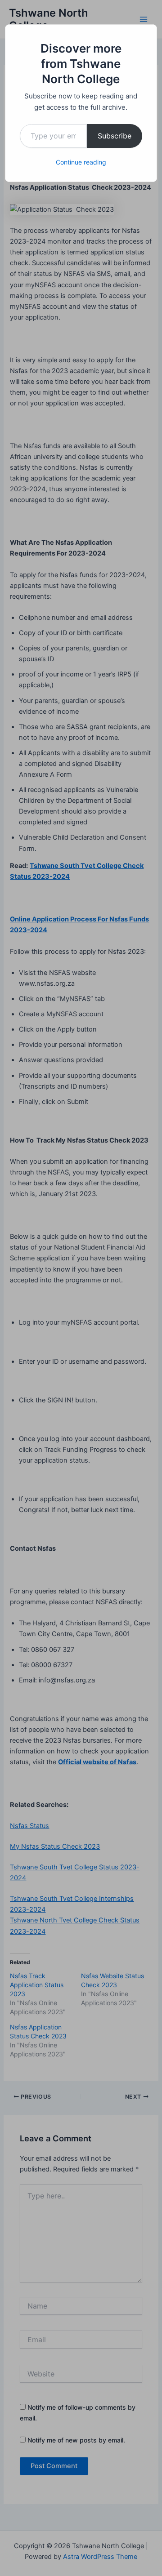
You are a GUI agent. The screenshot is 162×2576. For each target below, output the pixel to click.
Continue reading (81, 162)
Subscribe (115, 136)
